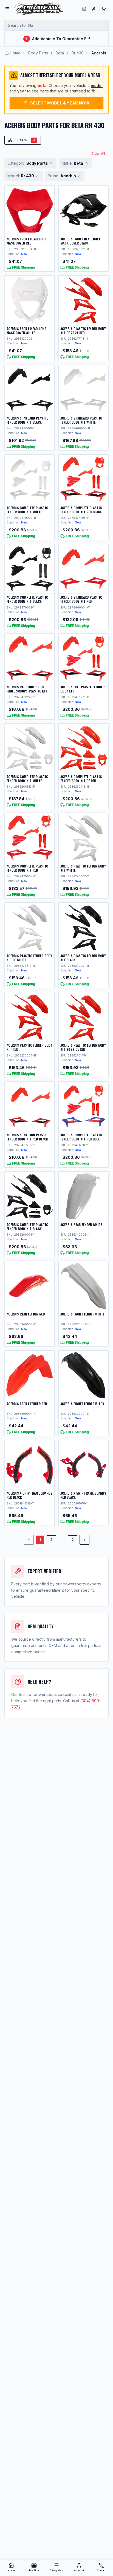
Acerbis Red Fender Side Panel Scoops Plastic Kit (27, 689)
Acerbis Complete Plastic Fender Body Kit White (27, 510)
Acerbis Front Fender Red (27, 1404)
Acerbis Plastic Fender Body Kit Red (29, 1047)
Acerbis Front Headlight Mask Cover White (27, 331)
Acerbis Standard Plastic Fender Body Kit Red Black (27, 1137)
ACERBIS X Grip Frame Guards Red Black (83, 1495)
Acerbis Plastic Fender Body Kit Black (83, 958)
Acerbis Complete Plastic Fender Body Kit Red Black (81, 510)
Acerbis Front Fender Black (82, 1404)
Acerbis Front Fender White (82, 1314)
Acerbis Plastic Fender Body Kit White (83, 868)
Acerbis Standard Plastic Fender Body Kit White (81, 420)
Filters (26, 140)
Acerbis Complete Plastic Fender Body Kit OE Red (81, 779)
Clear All (98, 154)
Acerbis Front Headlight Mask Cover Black (80, 241)
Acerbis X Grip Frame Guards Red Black (29, 1495)
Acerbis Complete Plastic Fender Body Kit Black (27, 599)
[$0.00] (104, 9)
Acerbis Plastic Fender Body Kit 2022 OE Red (83, 1047)
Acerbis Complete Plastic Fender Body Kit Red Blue (81, 1137)
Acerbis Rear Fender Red (26, 1314)
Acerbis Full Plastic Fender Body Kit (82, 689)
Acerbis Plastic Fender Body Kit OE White (29, 958)
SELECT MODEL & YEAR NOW (60, 103)
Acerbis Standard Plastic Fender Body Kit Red (81, 599)
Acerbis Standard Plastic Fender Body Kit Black (27, 420)
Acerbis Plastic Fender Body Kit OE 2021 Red (83, 331)
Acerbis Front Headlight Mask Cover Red (27, 241)
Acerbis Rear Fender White (81, 1225)
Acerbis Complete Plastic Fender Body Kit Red (27, 868)
